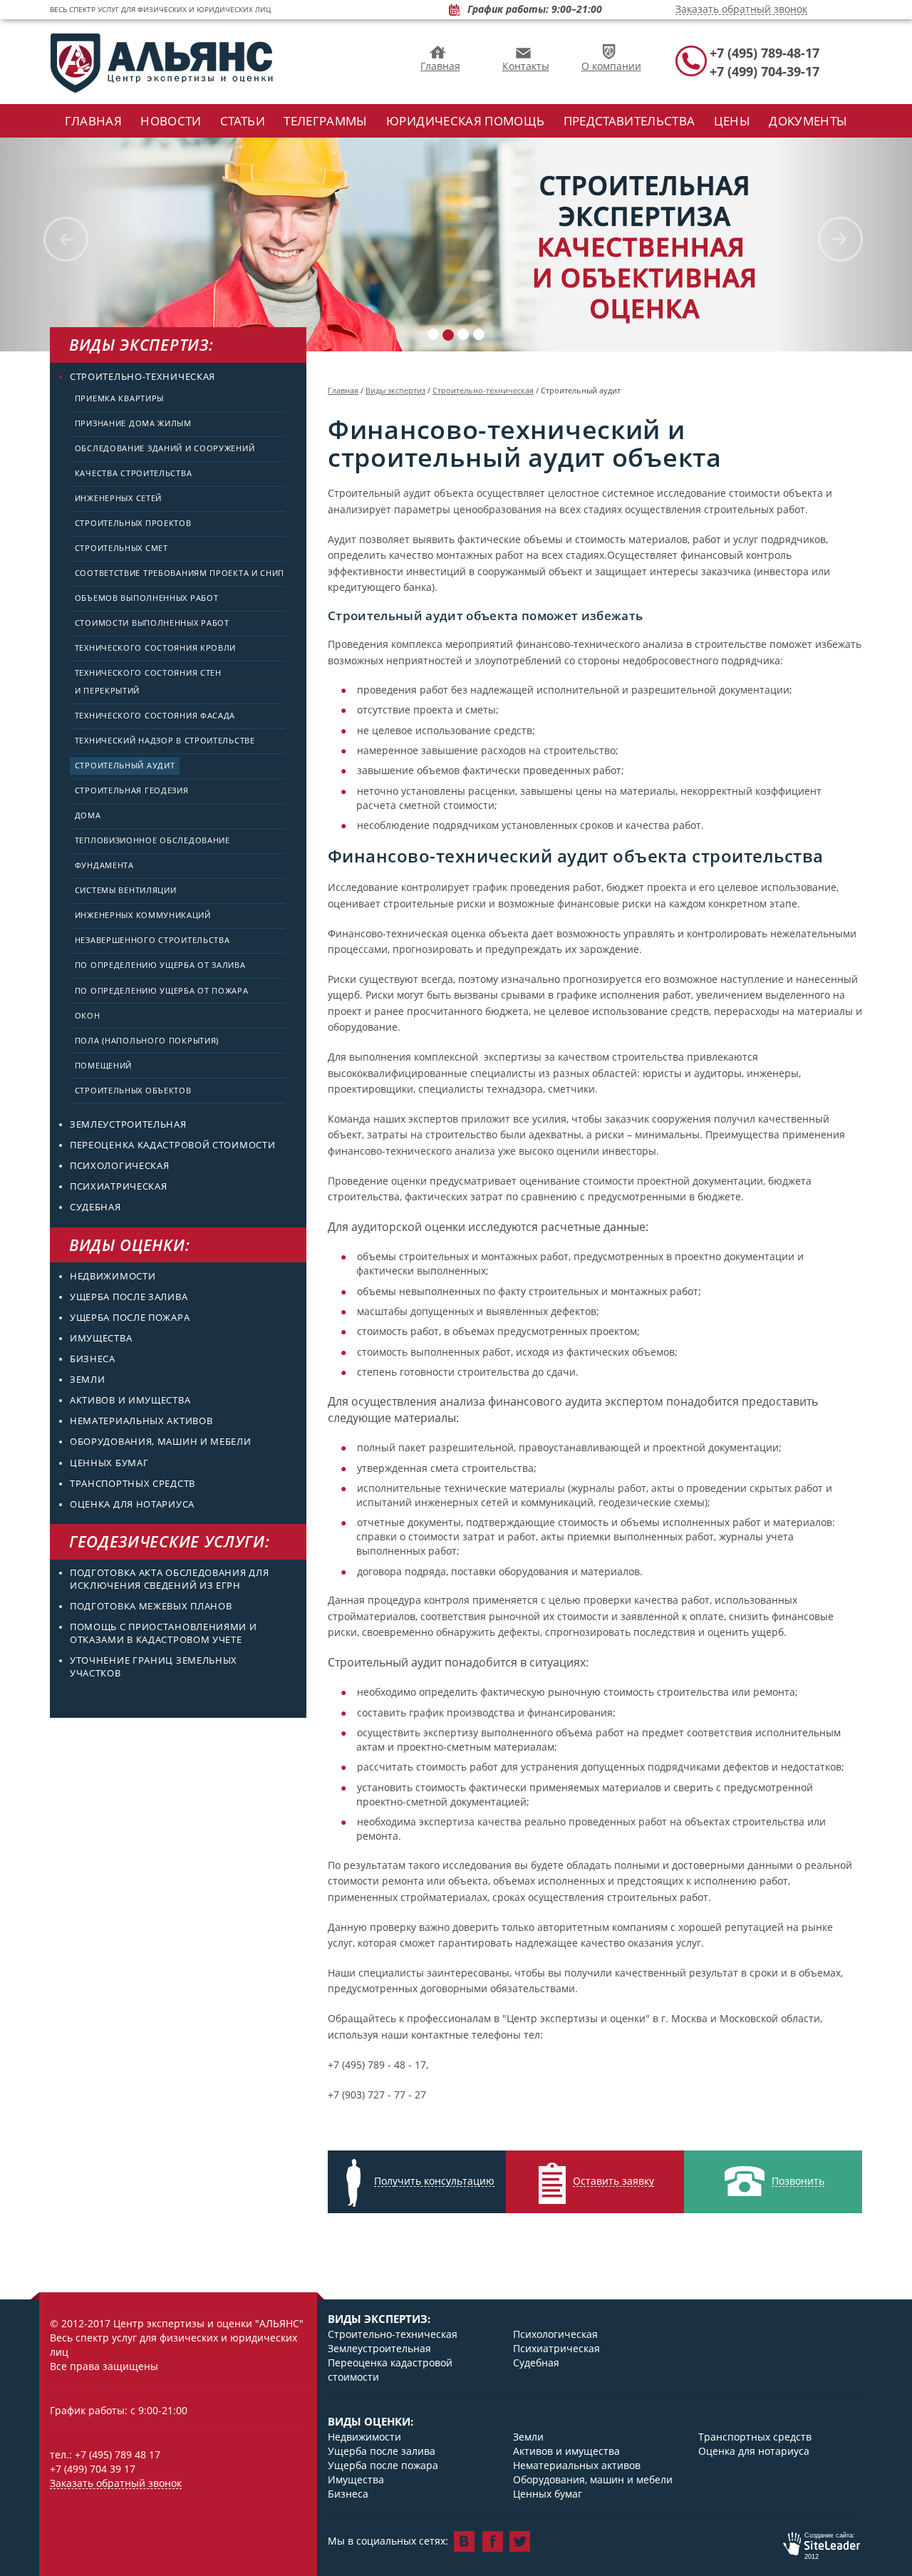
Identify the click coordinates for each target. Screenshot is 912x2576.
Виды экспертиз (395, 390)
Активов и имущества (130, 1400)
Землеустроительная (128, 1124)
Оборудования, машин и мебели (161, 1442)
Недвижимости (113, 1276)
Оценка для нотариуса (132, 1504)
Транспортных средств (133, 1484)
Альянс (162, 63)
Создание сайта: (819, 2546)
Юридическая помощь (465, 121)
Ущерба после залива (129, 1297)
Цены (732, 121)
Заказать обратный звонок (741, 10)
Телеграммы (325, 121)
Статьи (243, 121)
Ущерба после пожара (130, 1318)
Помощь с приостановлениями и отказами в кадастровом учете (164, 1633)
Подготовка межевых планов (151, 1606)
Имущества (101, 1338)
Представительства (629, 121)
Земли (88, 1380)
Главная (440, 66)
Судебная (95, 1207)
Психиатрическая (119, 1186)
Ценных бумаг (109, 1463)
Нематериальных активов (141, 1421)
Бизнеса (93, 1359)
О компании (611, 66)
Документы (808, 121)
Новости (171, 121)
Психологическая (120, 1166)
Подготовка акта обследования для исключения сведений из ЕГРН (169, 1579)
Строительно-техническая (142, 377)
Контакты (526, 66)
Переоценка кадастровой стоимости (172, 1145)
